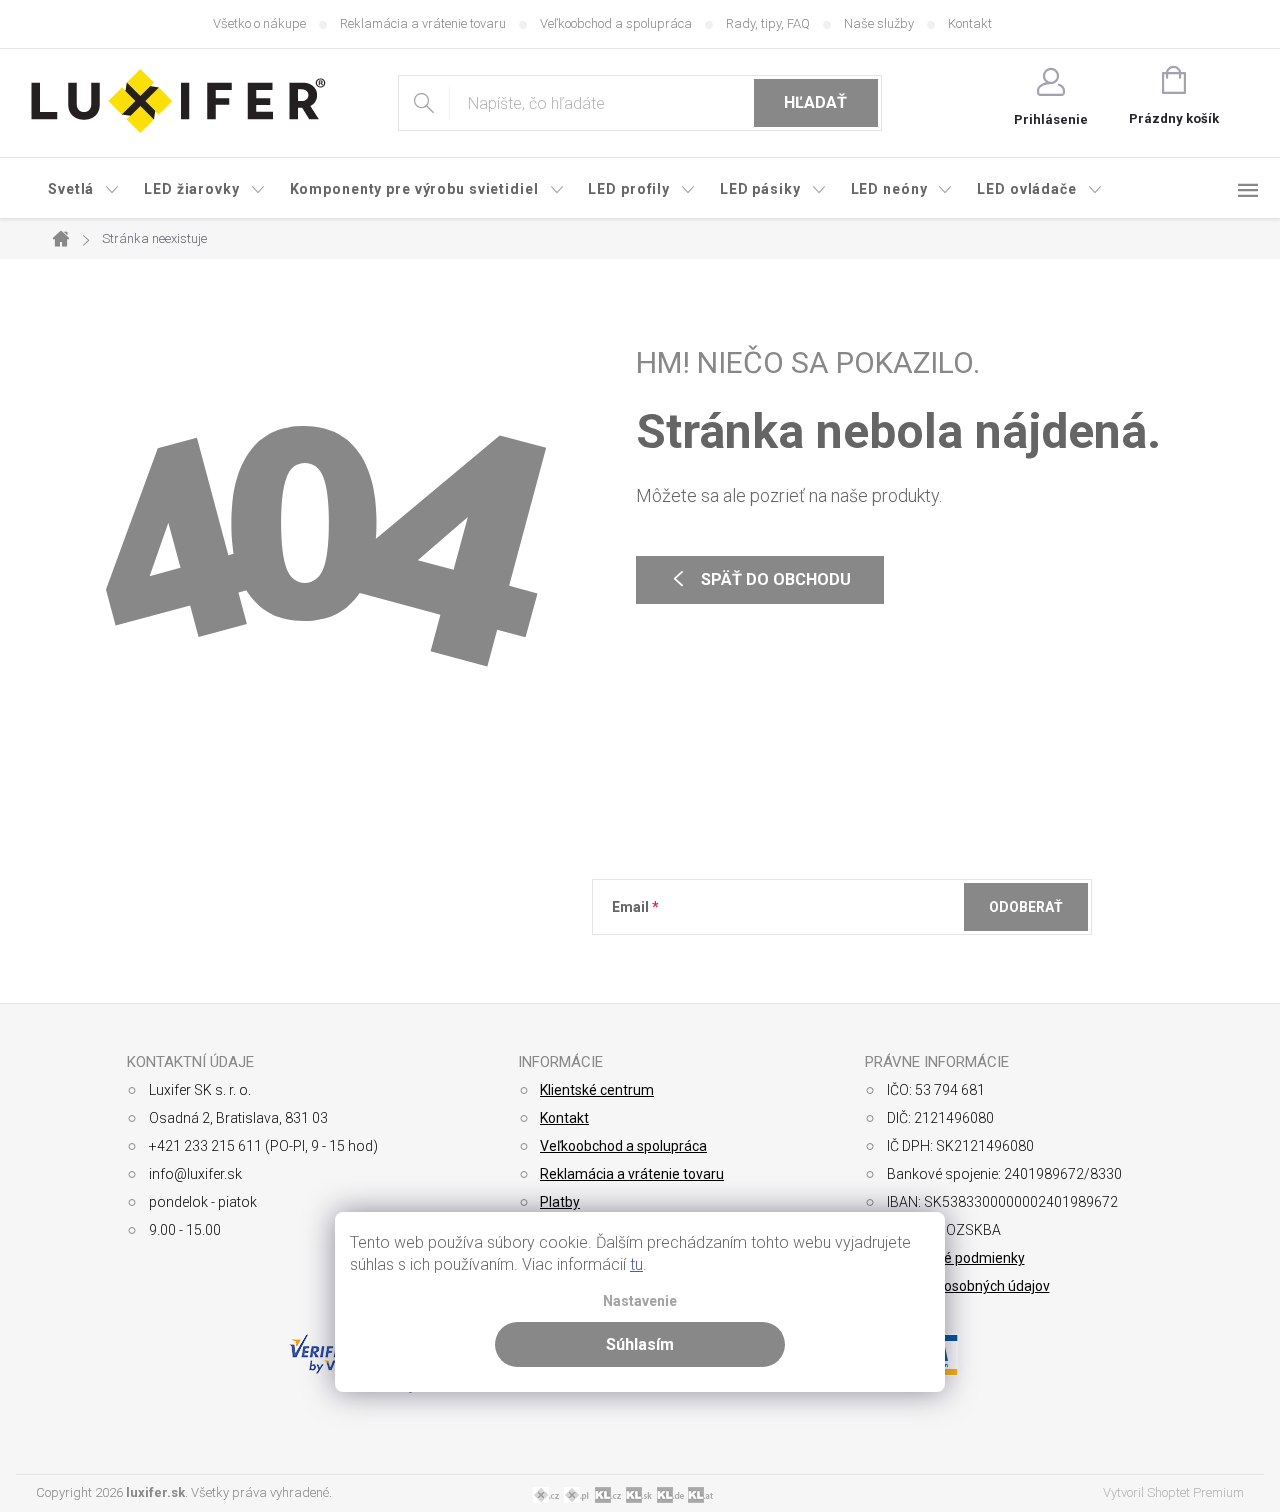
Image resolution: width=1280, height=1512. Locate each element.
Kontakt (970, 23)
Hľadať (815, 102)
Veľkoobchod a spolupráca (616, 23)
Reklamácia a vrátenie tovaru (423, 23)
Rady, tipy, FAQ (768, 23)
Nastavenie (640, 1301)
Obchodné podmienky (956, 1258)
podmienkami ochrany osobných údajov (902, 956)
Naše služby (879, 23)
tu (636, 1264)
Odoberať (1026, 907)
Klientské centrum (597, 1090)
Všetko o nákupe (259, 23)
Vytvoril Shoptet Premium (1173, 1492)
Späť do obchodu (776, 579)
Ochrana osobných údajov (968, 1286)
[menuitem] (84, 189)
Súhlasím (640, 1344)
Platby (560, 1202)
